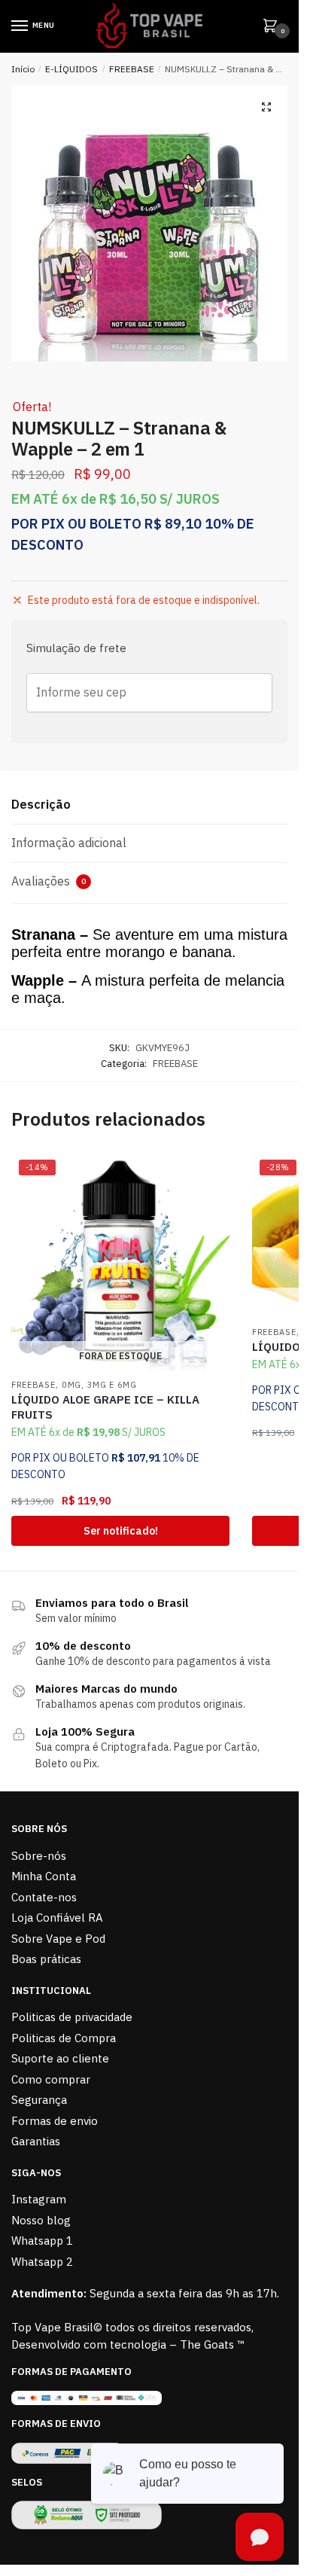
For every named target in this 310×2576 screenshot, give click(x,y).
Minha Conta (44, 1876)
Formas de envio (55, 2121)
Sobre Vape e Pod (58, 1939)
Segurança (39, 2100)
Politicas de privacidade (72, 2017)
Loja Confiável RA (57, 1918)
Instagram (39, 2199)
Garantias (36, 2141)
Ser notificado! (121, 1531)
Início (23, 69)
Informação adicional (69, 843)
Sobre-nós (39, 1856)
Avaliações (49, 881)
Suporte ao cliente (60, 2058)
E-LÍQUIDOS (71, 69)
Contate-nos (44, 1897)
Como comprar (51, 2079)
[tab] (149, 805)
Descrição (41, 804)
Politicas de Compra (64, 2038)
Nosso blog (41, 2220)
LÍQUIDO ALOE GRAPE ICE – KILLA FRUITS (105, 1407)
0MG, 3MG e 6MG (99, 1385)
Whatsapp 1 (42, 2241)
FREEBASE (132, 69)
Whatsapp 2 (42, 2262)
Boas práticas (46, 1959)
